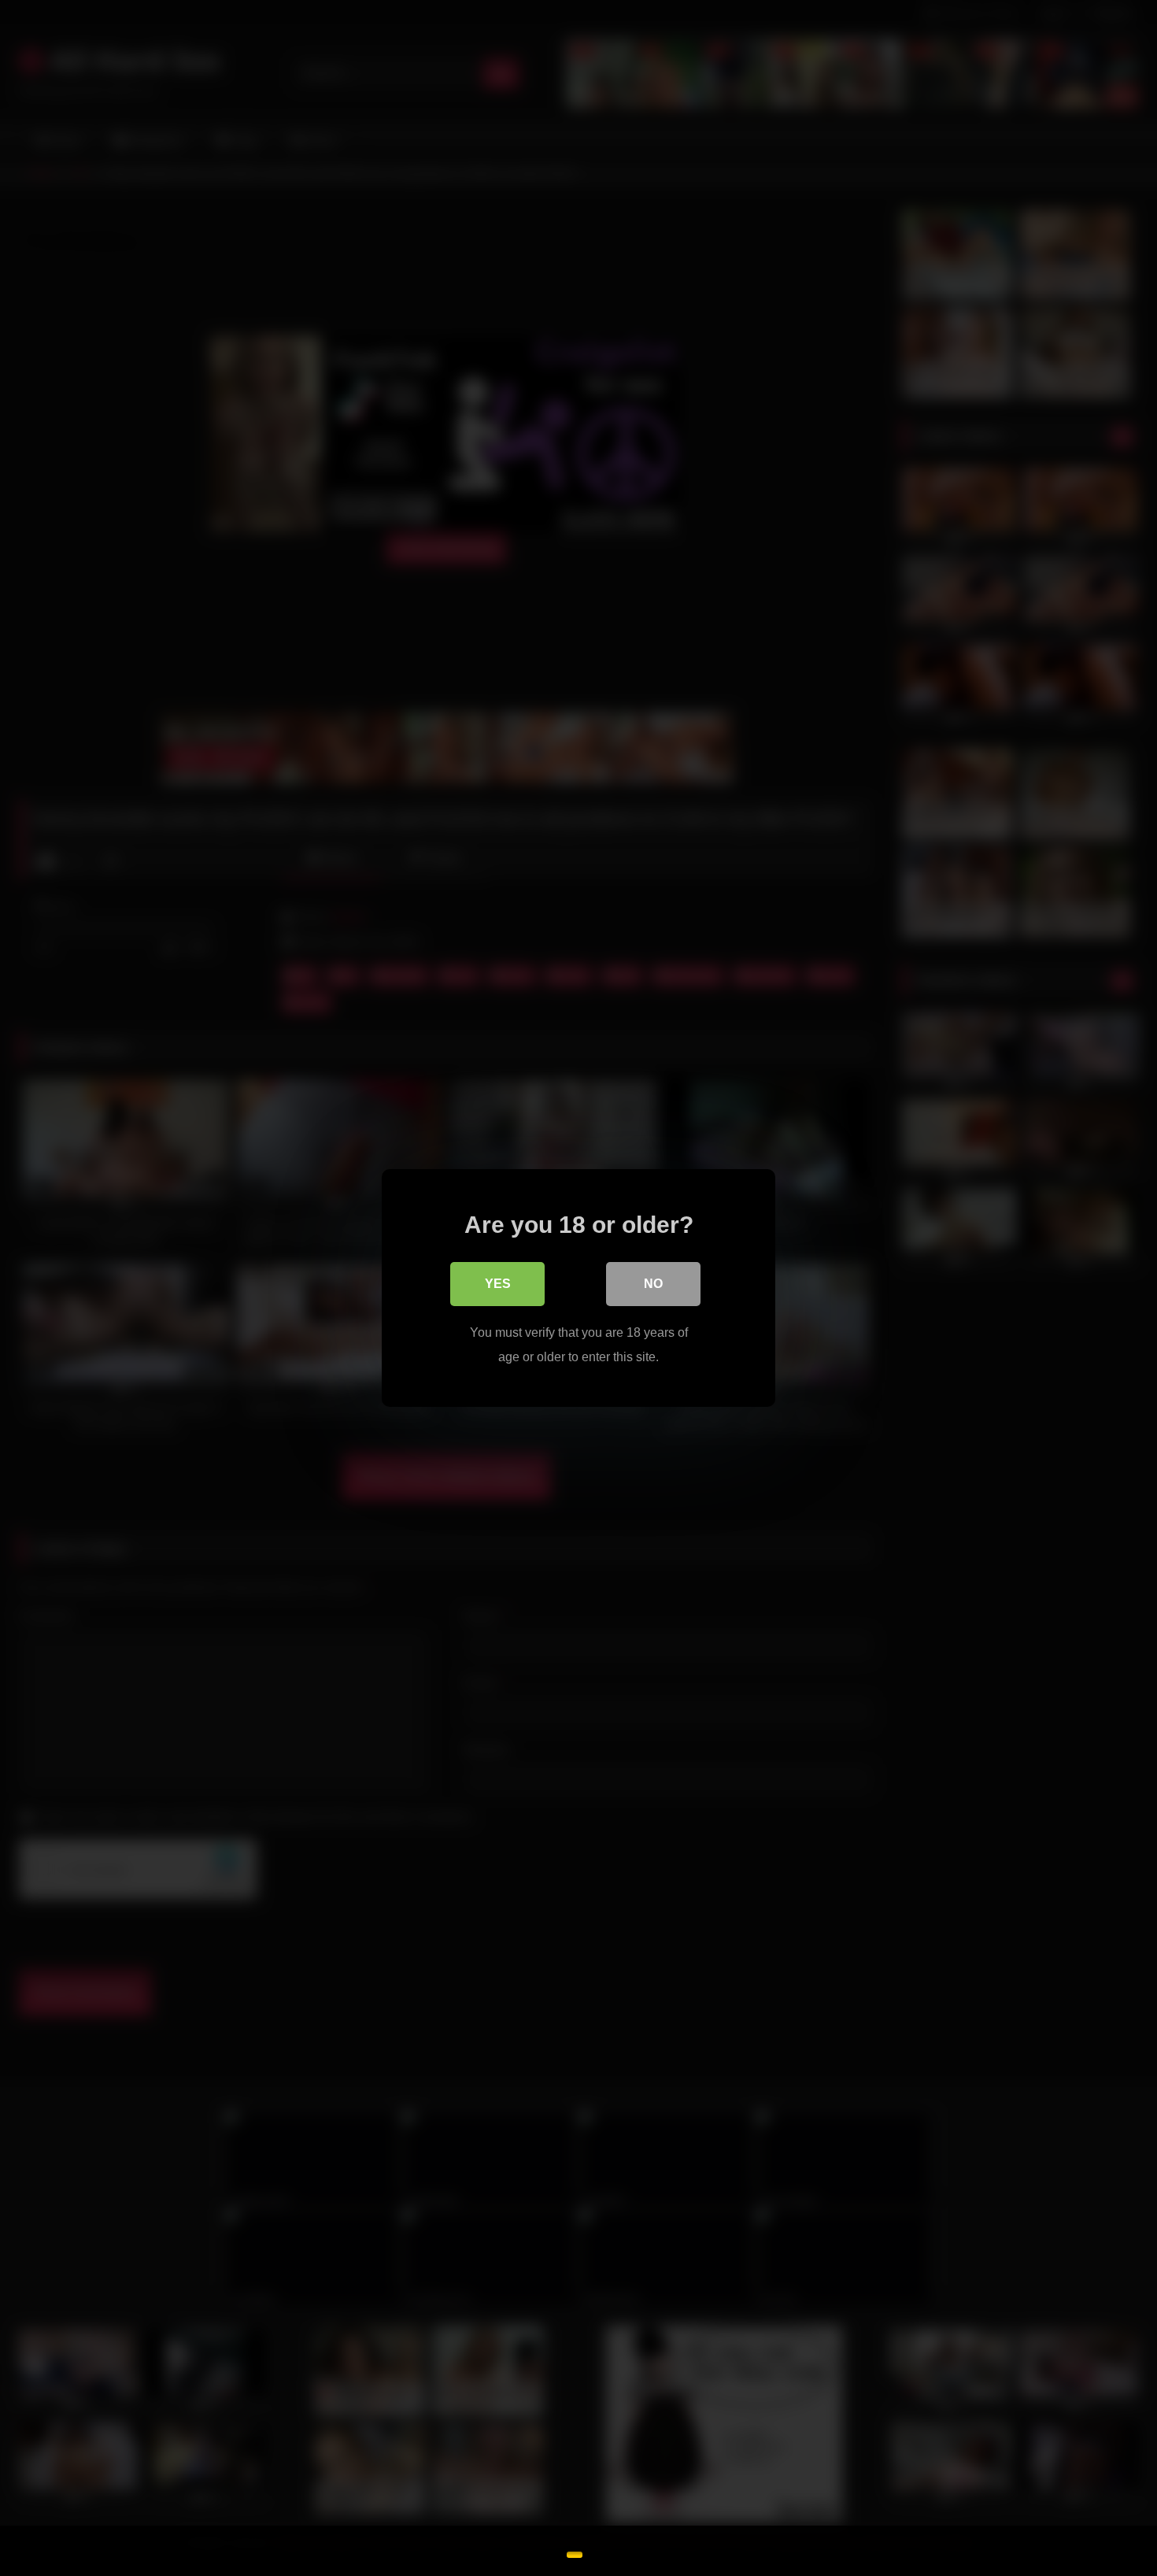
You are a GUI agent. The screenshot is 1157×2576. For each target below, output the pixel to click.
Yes (498, 1284)
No (653, 1284)
